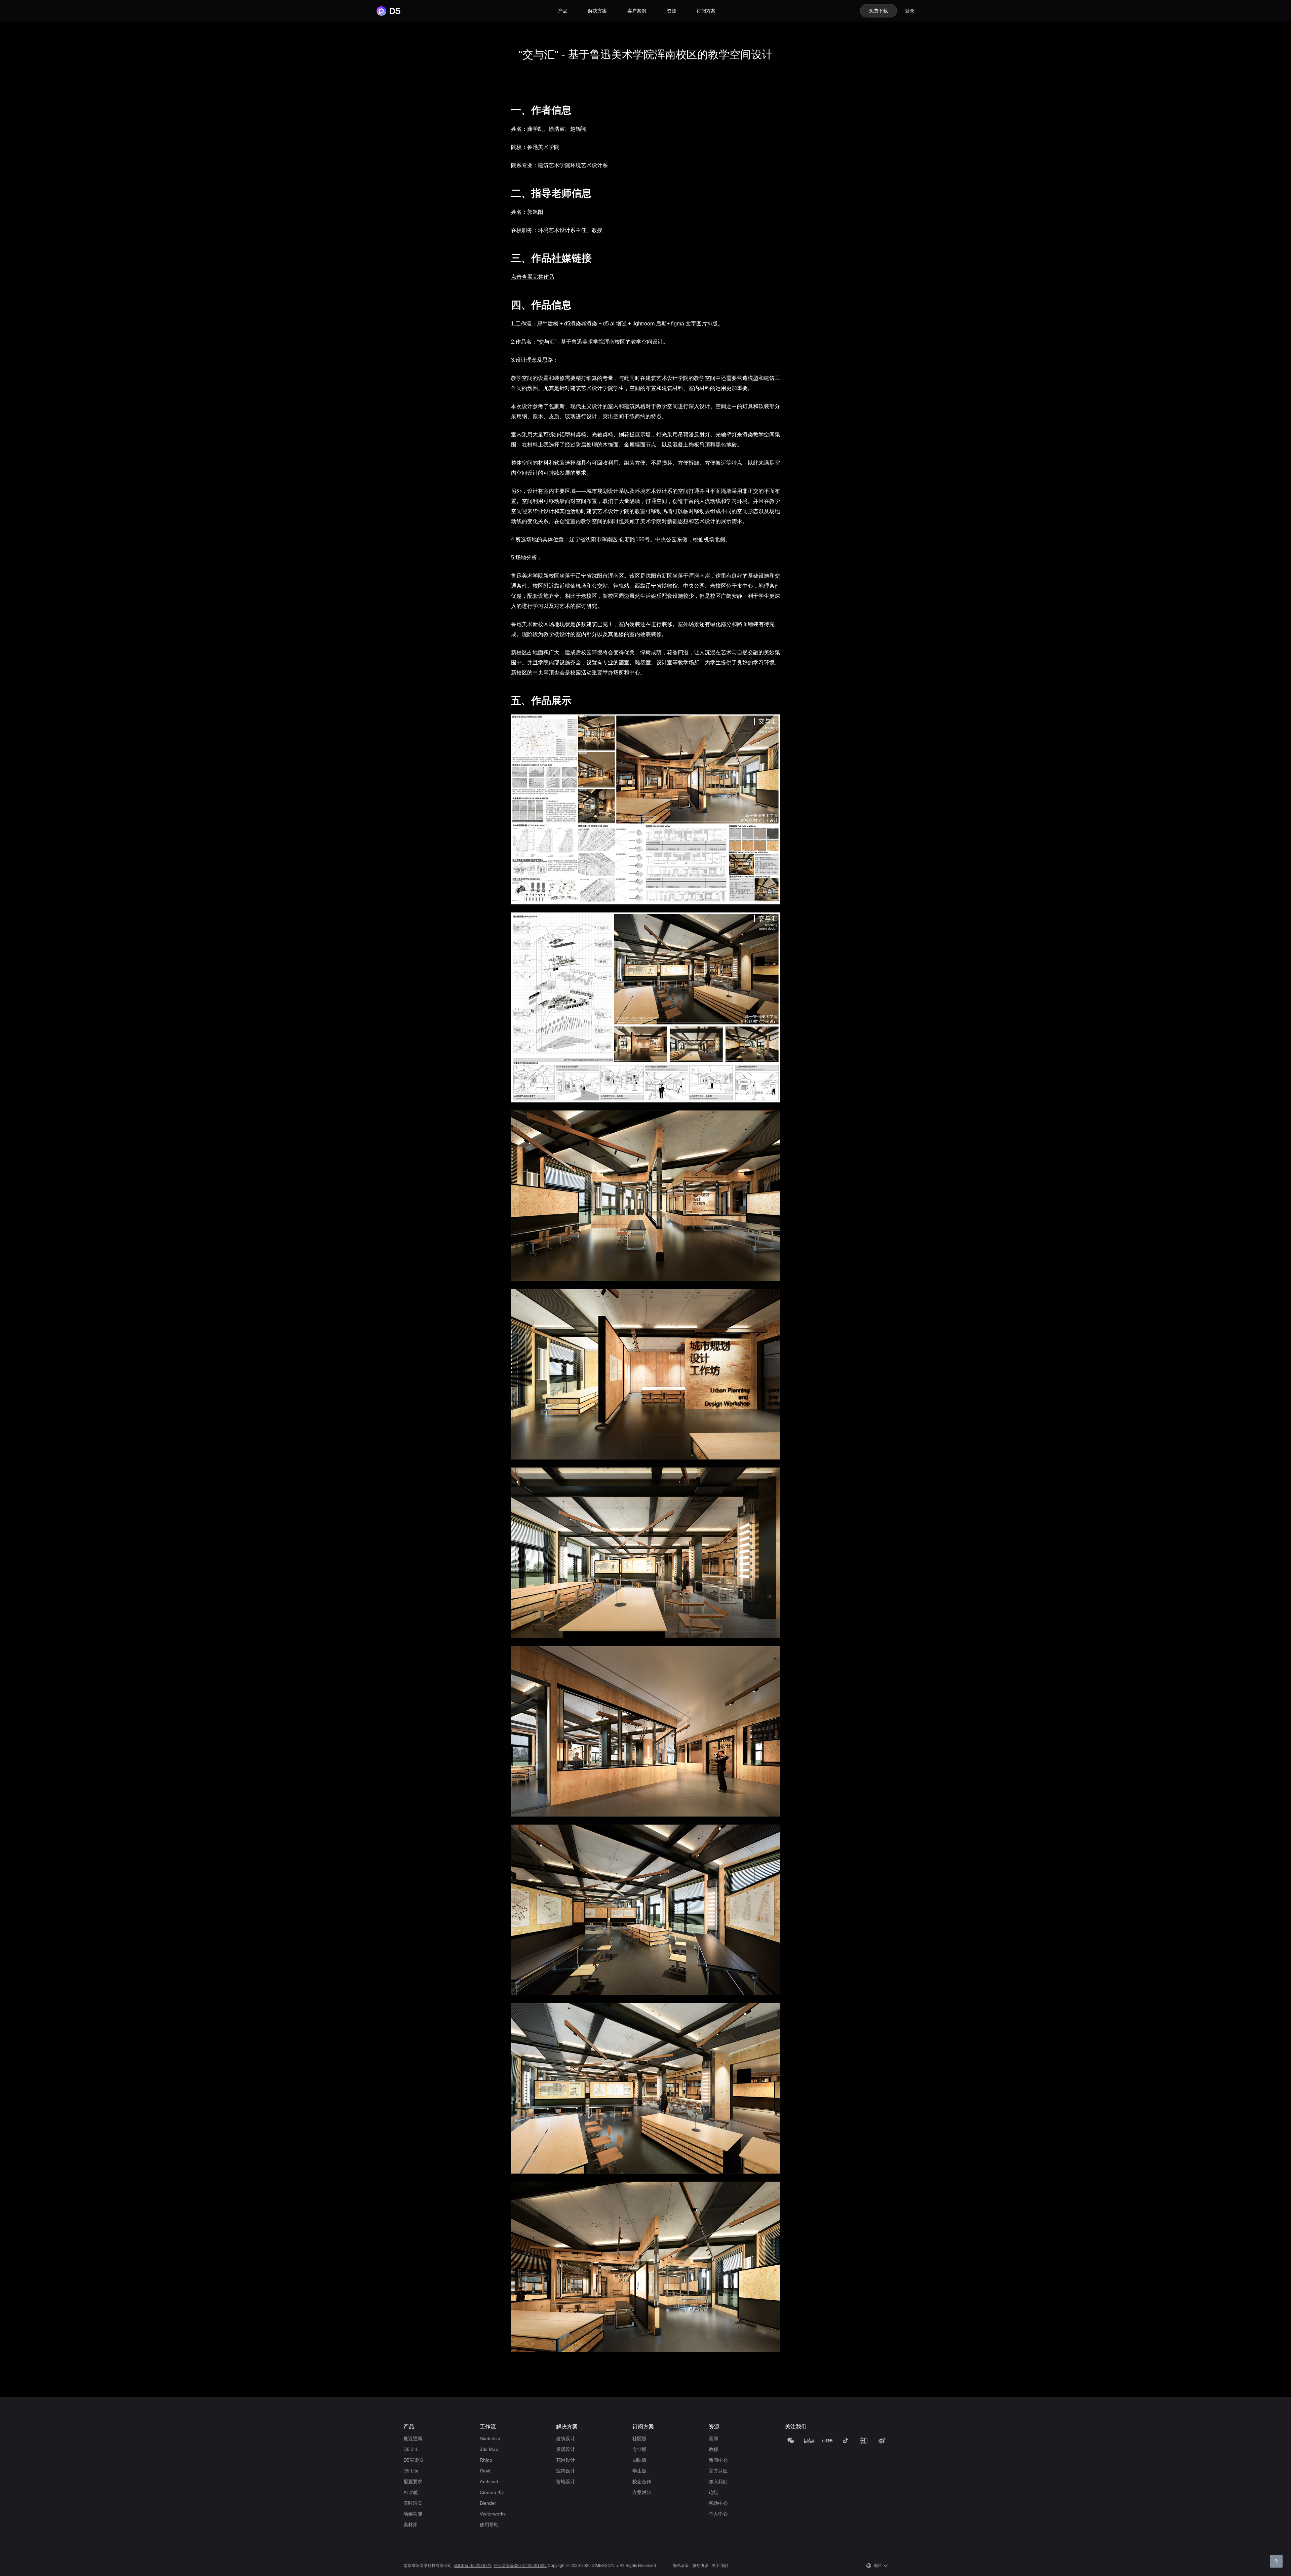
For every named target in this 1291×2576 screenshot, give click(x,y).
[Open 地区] (886, 2566)
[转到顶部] (1276, 2561)
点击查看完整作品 (533, 277)
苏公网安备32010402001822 (520, 2566)
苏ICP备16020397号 (473, 2566)
